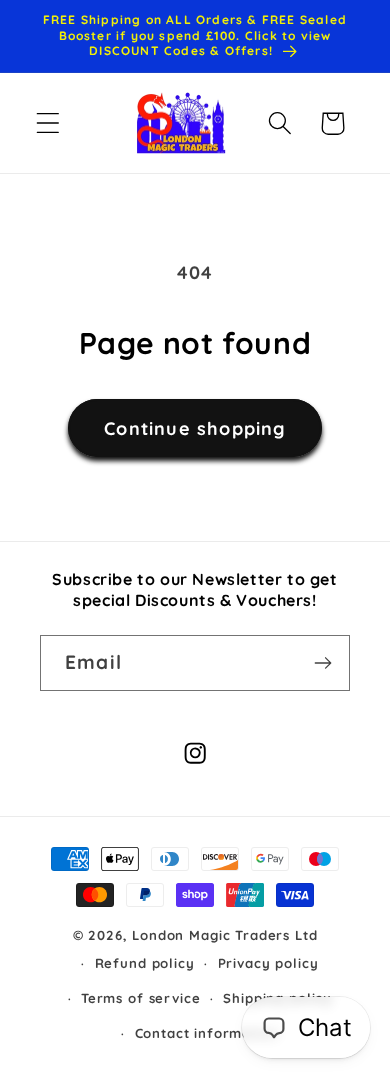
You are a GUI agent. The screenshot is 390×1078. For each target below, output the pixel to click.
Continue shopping (194, 428)
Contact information (207, 1033)
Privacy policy (268, 963)
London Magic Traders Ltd (224, 935)
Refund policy (145, 963)
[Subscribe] (322, 663)
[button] (48, 123)
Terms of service (140, 998)
